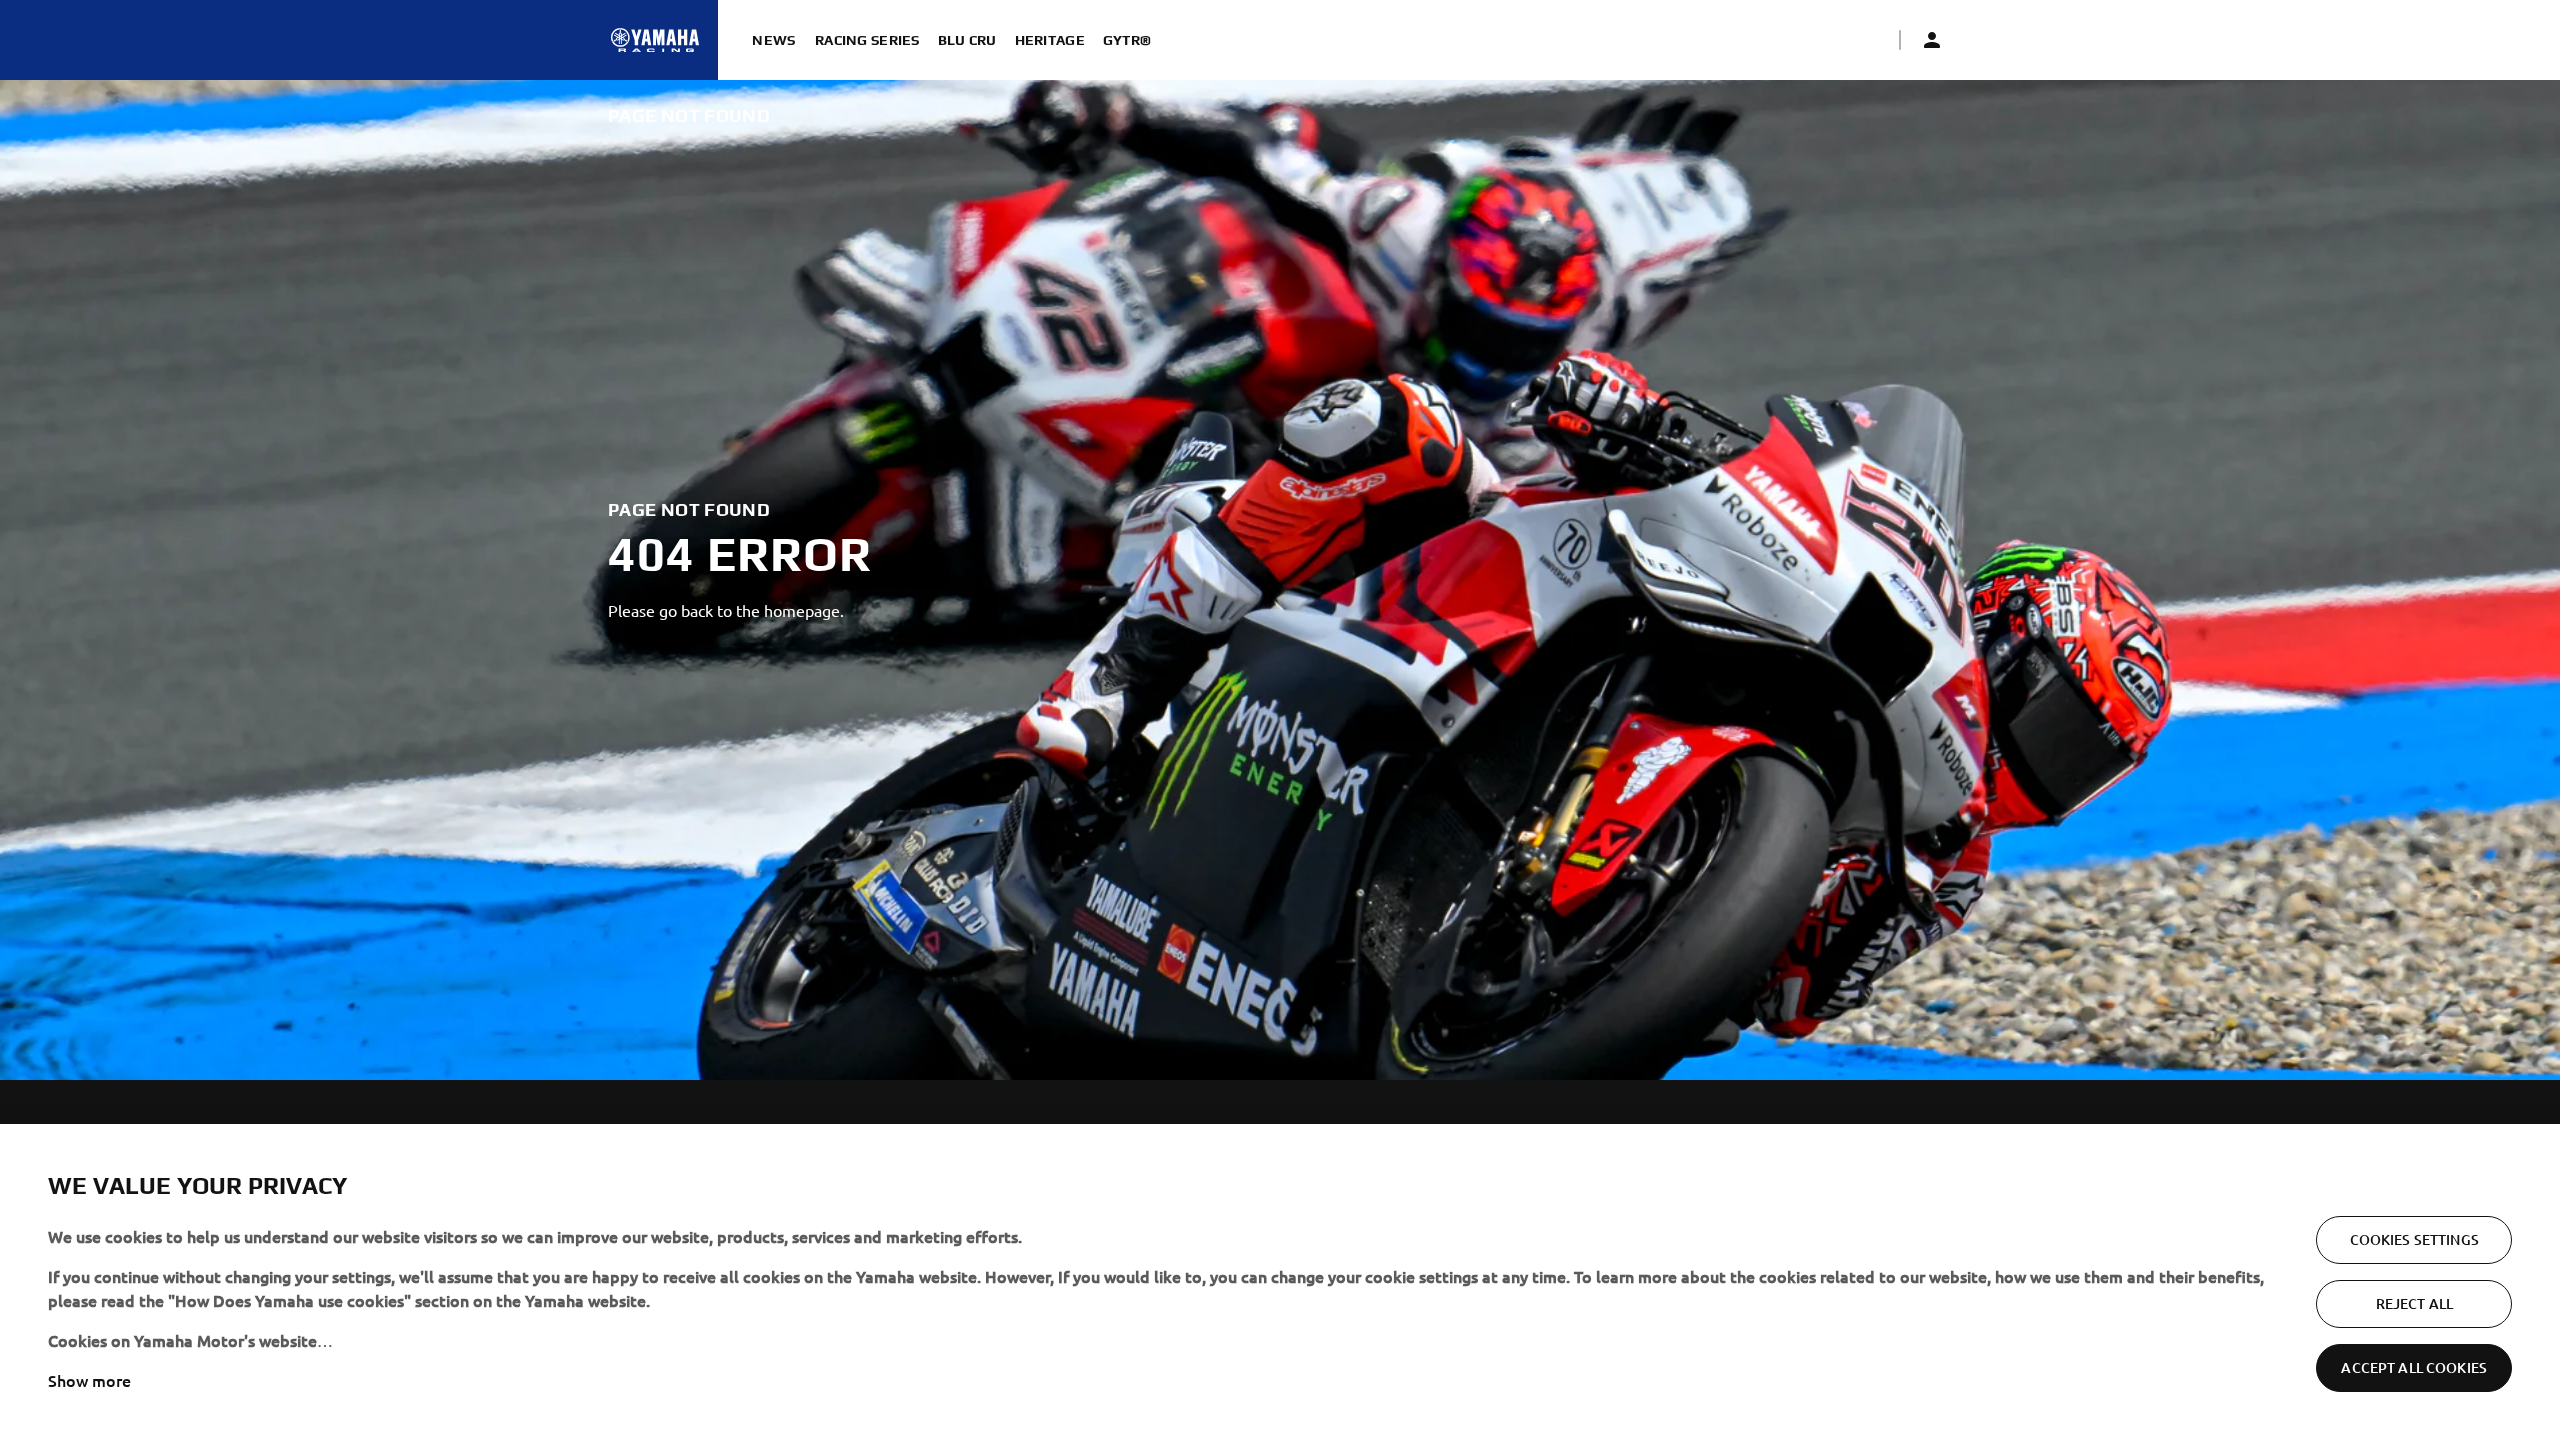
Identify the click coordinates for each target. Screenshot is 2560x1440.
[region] (1280, 1282)
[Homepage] (655, 40)
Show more (89, 1380)
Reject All (2414, 1303)
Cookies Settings (2414, 1239)
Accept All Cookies (2414, 1367)
